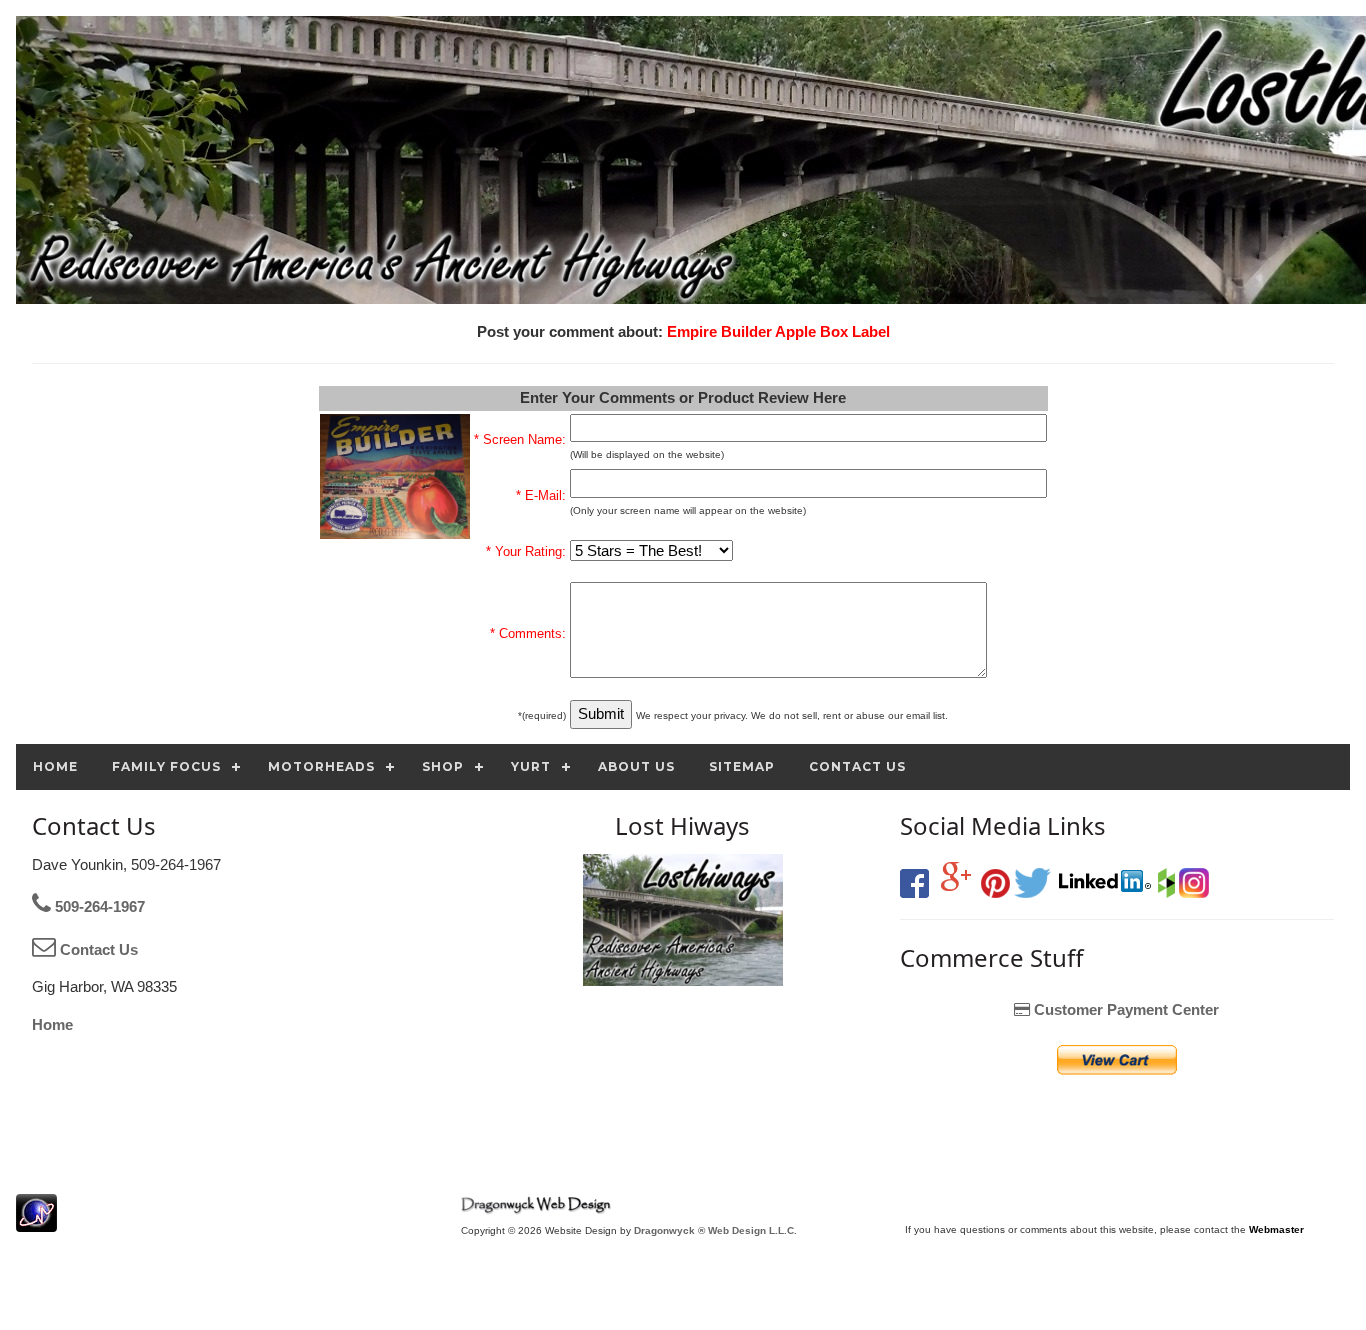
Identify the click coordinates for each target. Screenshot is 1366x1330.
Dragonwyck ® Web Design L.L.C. (715, 1230)
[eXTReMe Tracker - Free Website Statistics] (36, 1221)
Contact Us (97, 949)
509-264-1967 (98, 906)
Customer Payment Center (1124, 1009)
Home (52, 1024)
